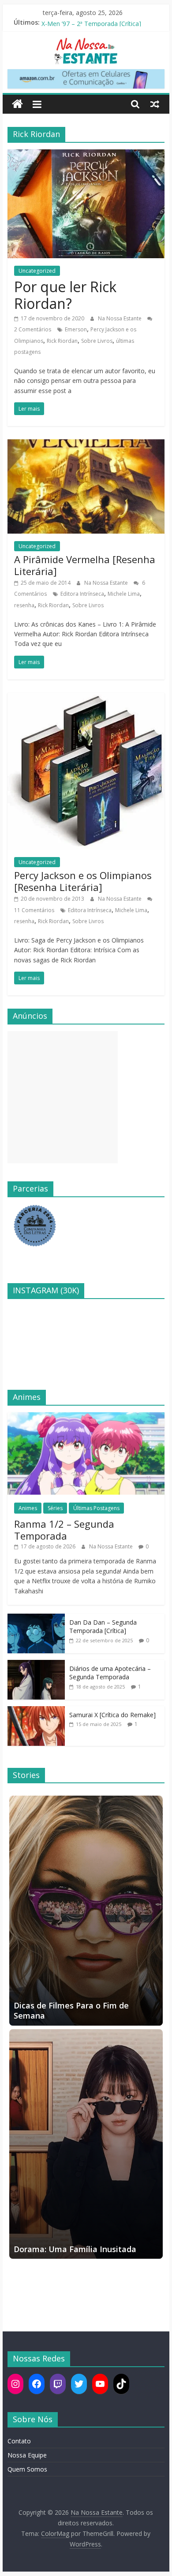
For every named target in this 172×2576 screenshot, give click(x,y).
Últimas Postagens (96, 1508)
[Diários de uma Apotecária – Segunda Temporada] (36, 1665)
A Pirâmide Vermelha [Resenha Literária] (85, 565)
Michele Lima (124, 594)
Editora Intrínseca (82, 594)
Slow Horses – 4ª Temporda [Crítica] (93, 22)
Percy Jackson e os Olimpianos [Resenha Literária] (83, 881)
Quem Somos (27, 2469)
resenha (24, 605)
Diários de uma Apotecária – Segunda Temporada (110, 1673)
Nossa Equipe (27, 2455)
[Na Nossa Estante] (17, 104)
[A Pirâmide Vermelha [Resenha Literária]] (86, 445)
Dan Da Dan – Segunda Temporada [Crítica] (103, 1627)
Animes (28, 1508)
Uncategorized (37, 271)
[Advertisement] (63, 1097)
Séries (55, 1508)
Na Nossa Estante (120, 318)
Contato (19, 2441)
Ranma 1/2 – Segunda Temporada (64, 1529)
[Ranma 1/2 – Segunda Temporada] (86, 1417)
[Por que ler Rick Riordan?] (86, 155)
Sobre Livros (97, 341)
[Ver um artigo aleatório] (155, 104)
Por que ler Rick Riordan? (65, 295)
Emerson (76, 329)
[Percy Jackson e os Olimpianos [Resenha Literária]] (86, 698)
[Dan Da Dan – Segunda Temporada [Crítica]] (36, 1618)
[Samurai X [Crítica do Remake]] (36, 1711)
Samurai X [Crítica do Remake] (112, 1715)
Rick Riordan (62, 341)
